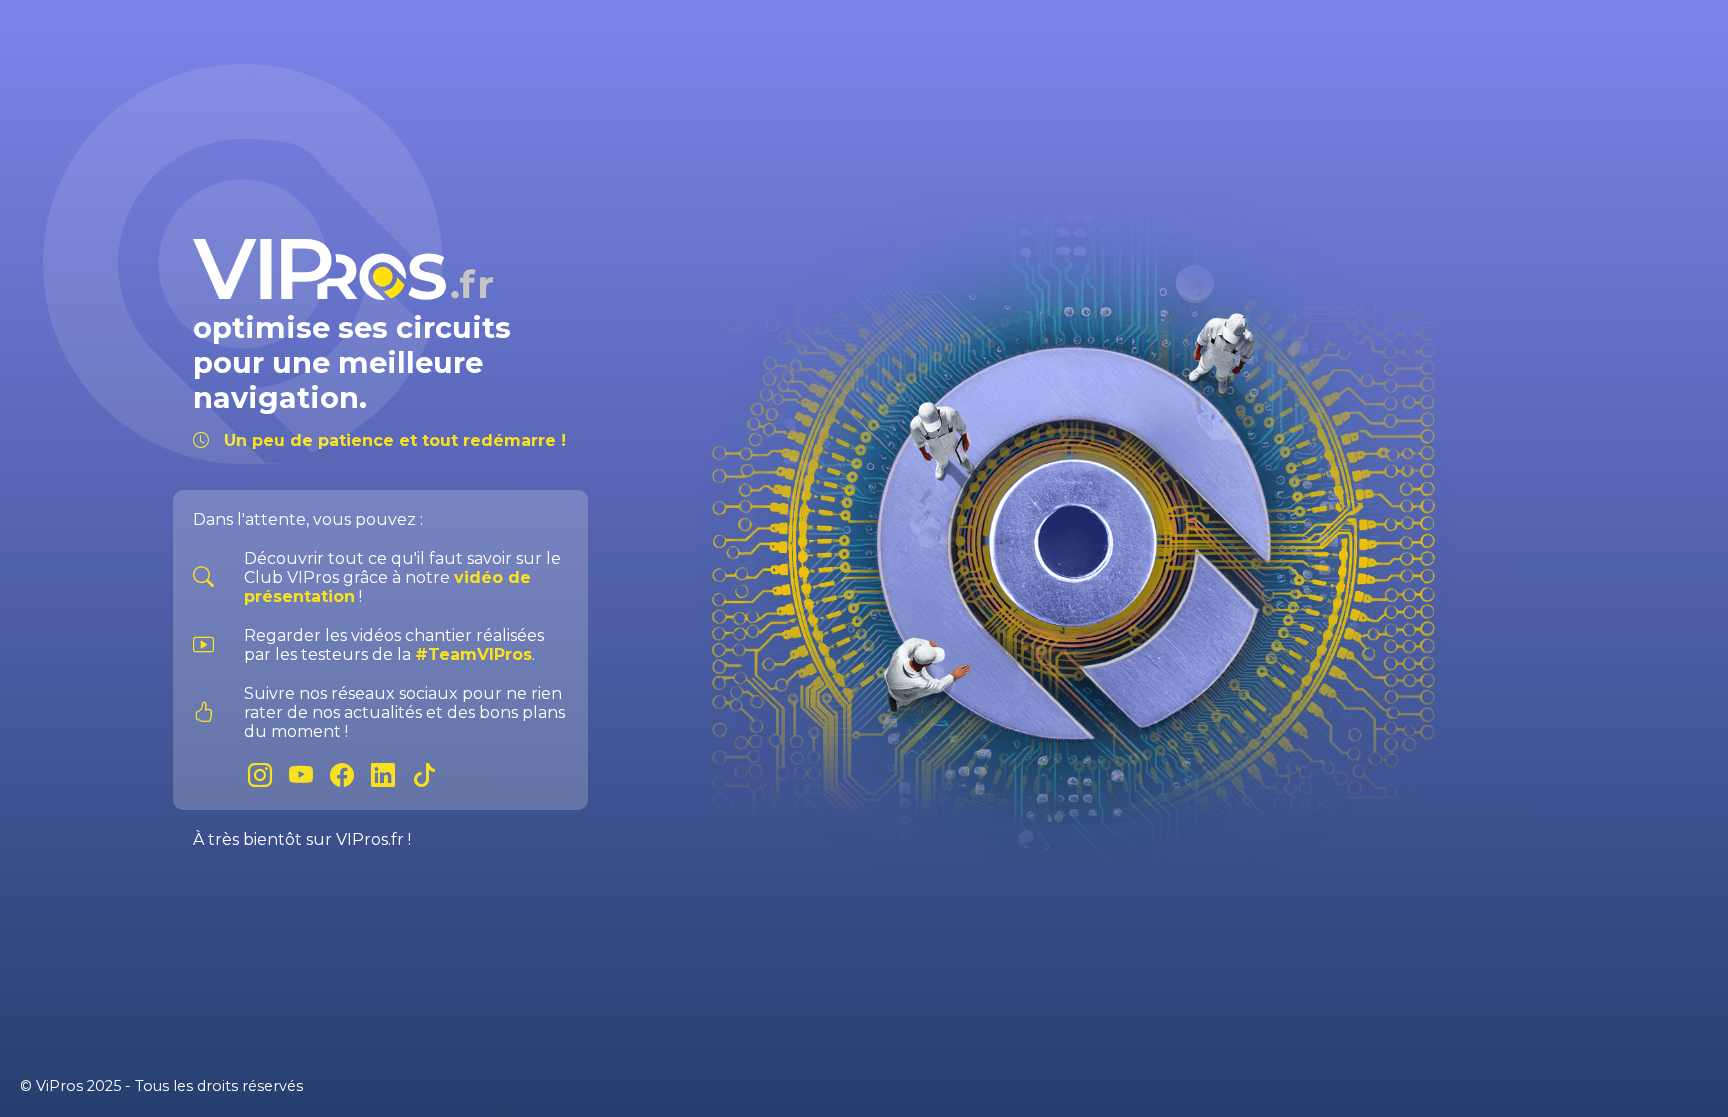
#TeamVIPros (473, 654)
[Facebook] (350, 775)
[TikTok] (429, 775)
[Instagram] (268, 775)
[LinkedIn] (391, 775)
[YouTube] (309, 775)
